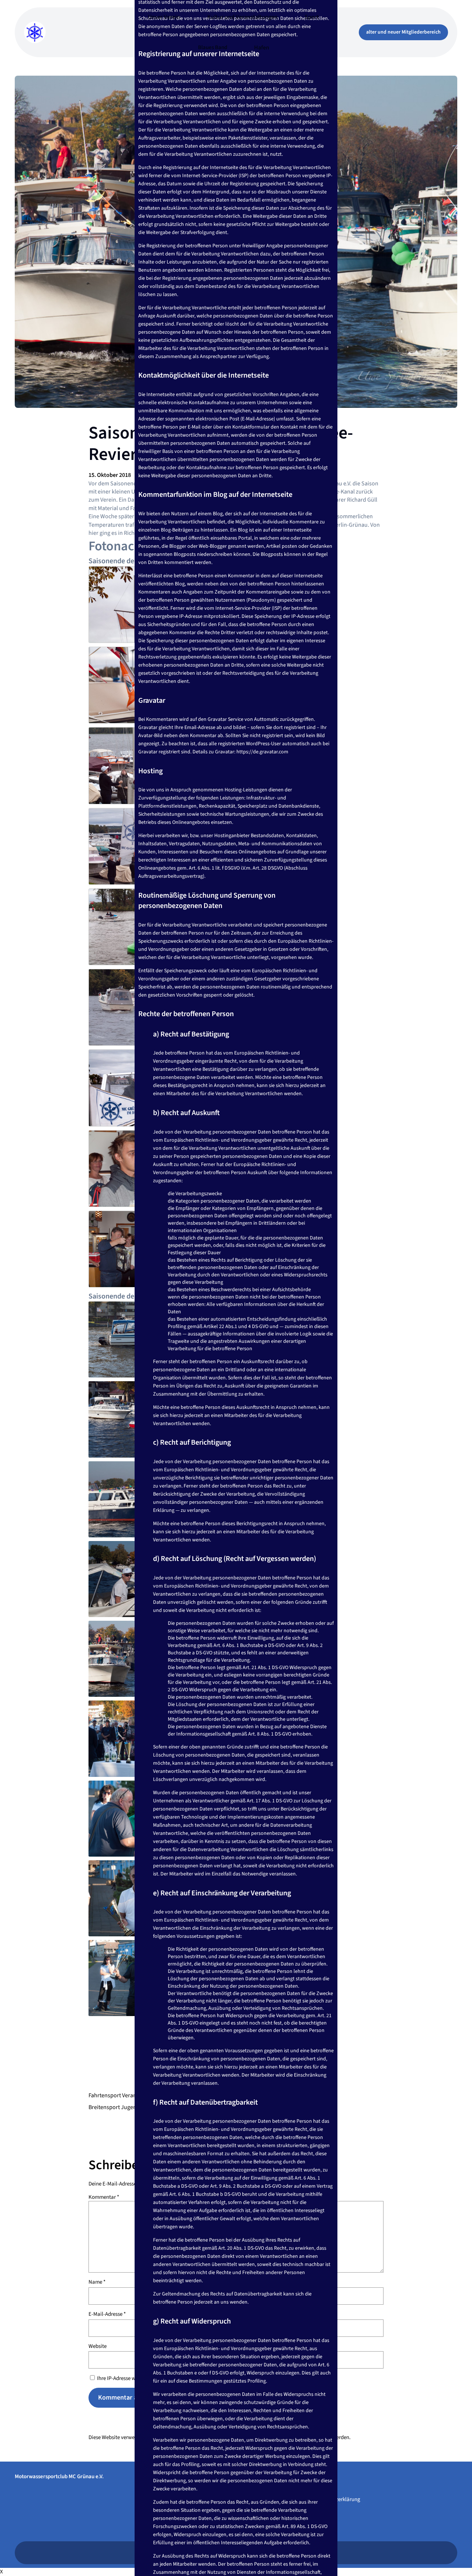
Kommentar (104, 2197)
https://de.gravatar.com (262, 752)
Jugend (130, 2107)
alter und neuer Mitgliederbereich (403, 32)
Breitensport (104, 2107)
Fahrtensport (105, 2095)
